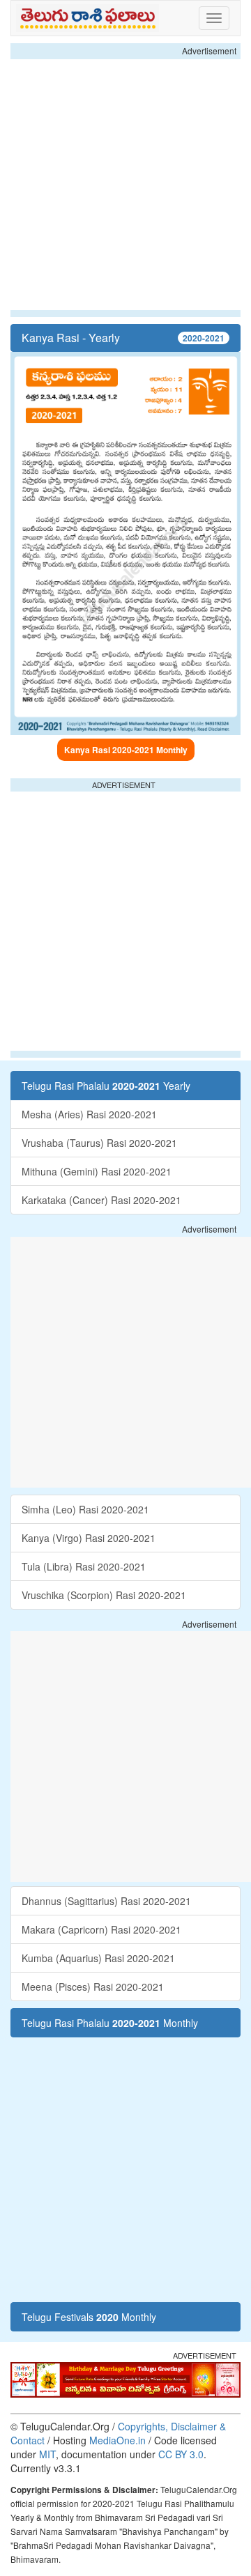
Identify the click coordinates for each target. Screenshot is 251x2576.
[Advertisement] (125, 185)
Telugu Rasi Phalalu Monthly (110, 2023)
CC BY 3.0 (181, 2454)
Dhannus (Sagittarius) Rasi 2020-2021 (106, 1901)
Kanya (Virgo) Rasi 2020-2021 (89, 1538)
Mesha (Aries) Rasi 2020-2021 (89, 1114)
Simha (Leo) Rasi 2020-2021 (85, 1509)
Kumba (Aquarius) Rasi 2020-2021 (98, 1958)
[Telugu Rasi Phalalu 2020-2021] (90, 18)
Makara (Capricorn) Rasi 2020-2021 (101, 1929)
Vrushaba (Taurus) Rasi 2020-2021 (99, 1143)
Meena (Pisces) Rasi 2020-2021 (93, 1987)
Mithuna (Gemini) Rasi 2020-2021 (97, 1171)
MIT (47, 2454)
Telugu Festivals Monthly (89, 2317)
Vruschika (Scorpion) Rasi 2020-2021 (104, 1595)
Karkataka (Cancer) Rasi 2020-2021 (101, 1200)
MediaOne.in (117, 2440)
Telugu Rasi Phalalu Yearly (106, 1086)
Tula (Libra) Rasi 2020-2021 (84, 1566)
